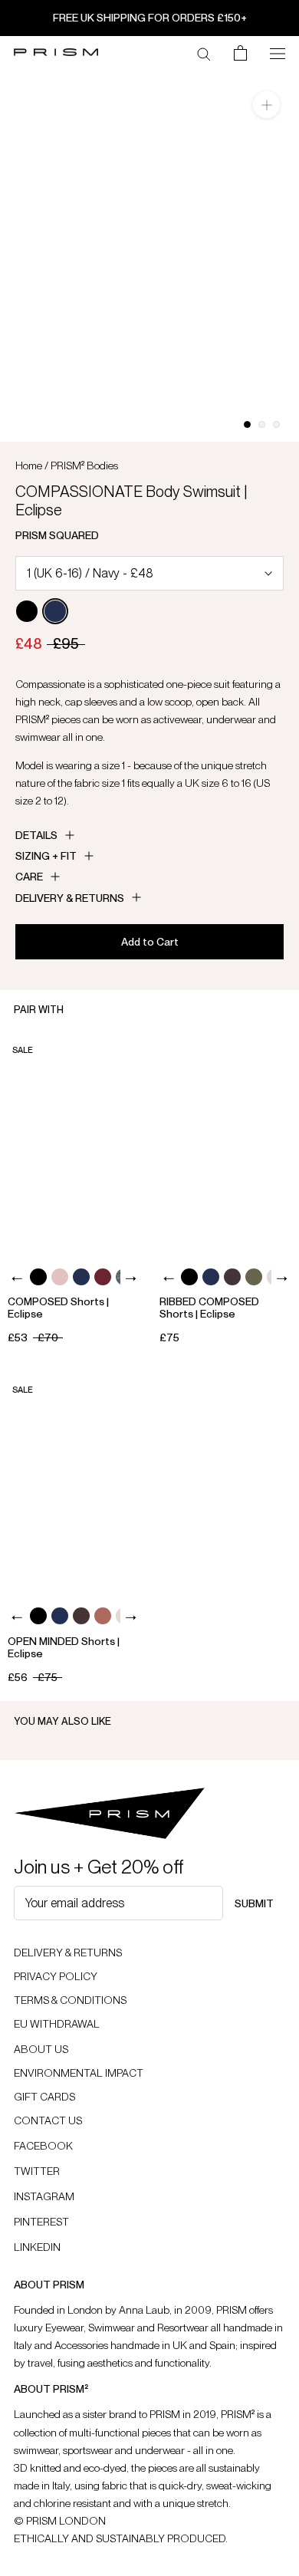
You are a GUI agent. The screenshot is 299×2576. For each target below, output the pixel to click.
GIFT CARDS (44, 2097)
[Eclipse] (55, 611)
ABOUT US (41, 2049)
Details (36, 835)
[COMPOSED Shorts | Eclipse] (74, 1145)
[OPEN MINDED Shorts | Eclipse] (74, 1484)
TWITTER (37, 2171)
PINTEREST (41, 2222)
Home (29, 466)
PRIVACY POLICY (56, 1976)
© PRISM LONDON (60, 2521)
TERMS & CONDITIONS (70, 2000)
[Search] (204, 53)
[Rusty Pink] (103, 1616)
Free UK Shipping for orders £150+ (150, 18)
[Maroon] (103, 1277)
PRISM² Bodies (84, 466)
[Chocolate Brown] (232, 1277)
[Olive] (254, 1277)
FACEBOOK (43, 2146)
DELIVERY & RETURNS (68, 1953)
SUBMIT (254, 1903)
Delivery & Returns (70, 898)
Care (29, 877)
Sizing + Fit (46, 856)
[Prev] (17, 1279)
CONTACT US (48, 2120)
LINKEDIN (37, 2247)
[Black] (27, 611)
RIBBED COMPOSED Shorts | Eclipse (209, 1308)
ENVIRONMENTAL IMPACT (79, 2073)
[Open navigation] (278, 52)
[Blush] (60, 1277)
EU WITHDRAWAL (57, 2024)
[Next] (130, 1279)
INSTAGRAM (44, 2196)
